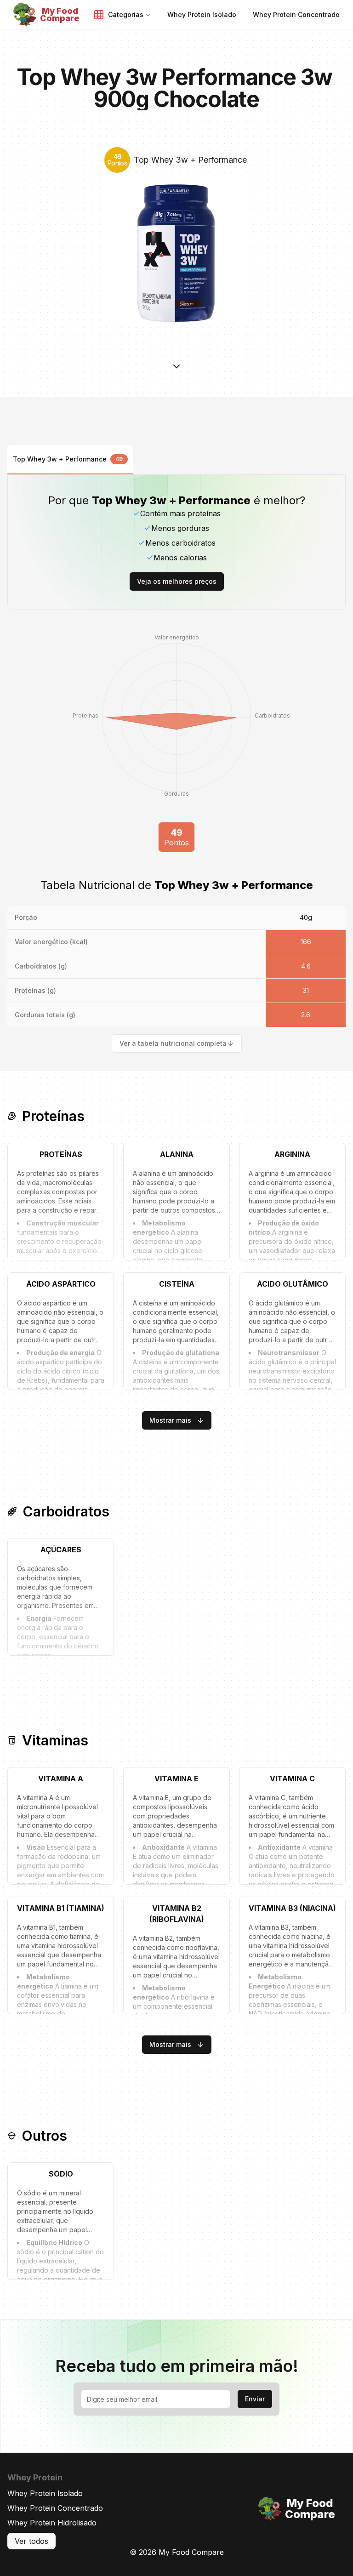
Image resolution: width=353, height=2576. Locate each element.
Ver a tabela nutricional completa (173, 1043)
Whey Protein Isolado (45, 2493)
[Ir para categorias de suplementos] (176, 373)
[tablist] (176, 460)
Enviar (255, 2399)
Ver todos (31, 2541)
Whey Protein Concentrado (55, 2508)
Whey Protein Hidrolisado (52, 2523)
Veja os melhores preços (177, 581)
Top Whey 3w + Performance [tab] (68, 459)
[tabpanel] (176, 764)
